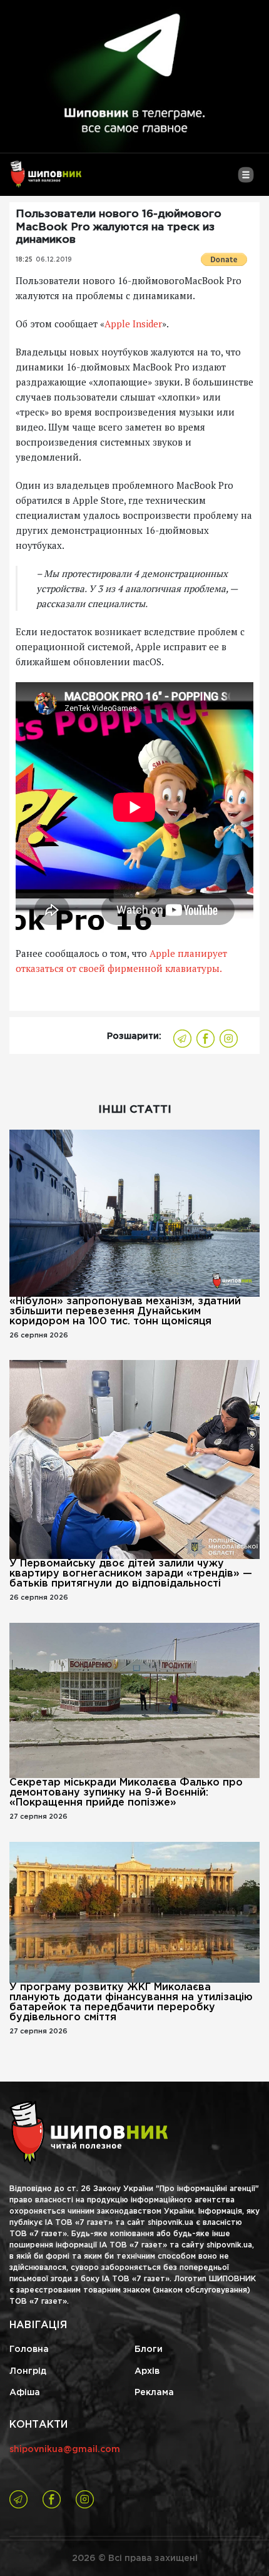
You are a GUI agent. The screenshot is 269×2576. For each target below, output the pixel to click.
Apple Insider (133, 324)
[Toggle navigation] (246, 180)
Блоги (149, 2349)
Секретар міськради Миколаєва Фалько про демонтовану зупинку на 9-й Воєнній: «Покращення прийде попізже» (126, 1793)
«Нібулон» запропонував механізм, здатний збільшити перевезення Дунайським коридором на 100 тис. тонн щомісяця (125, 1311)
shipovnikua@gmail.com (65, 2450)
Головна (29, 2349)
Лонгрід (28, 2371)
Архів (147, 2371)
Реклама (154, 2393)
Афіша (25, 2393)
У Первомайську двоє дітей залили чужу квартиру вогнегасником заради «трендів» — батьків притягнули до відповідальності (131, 1574)
